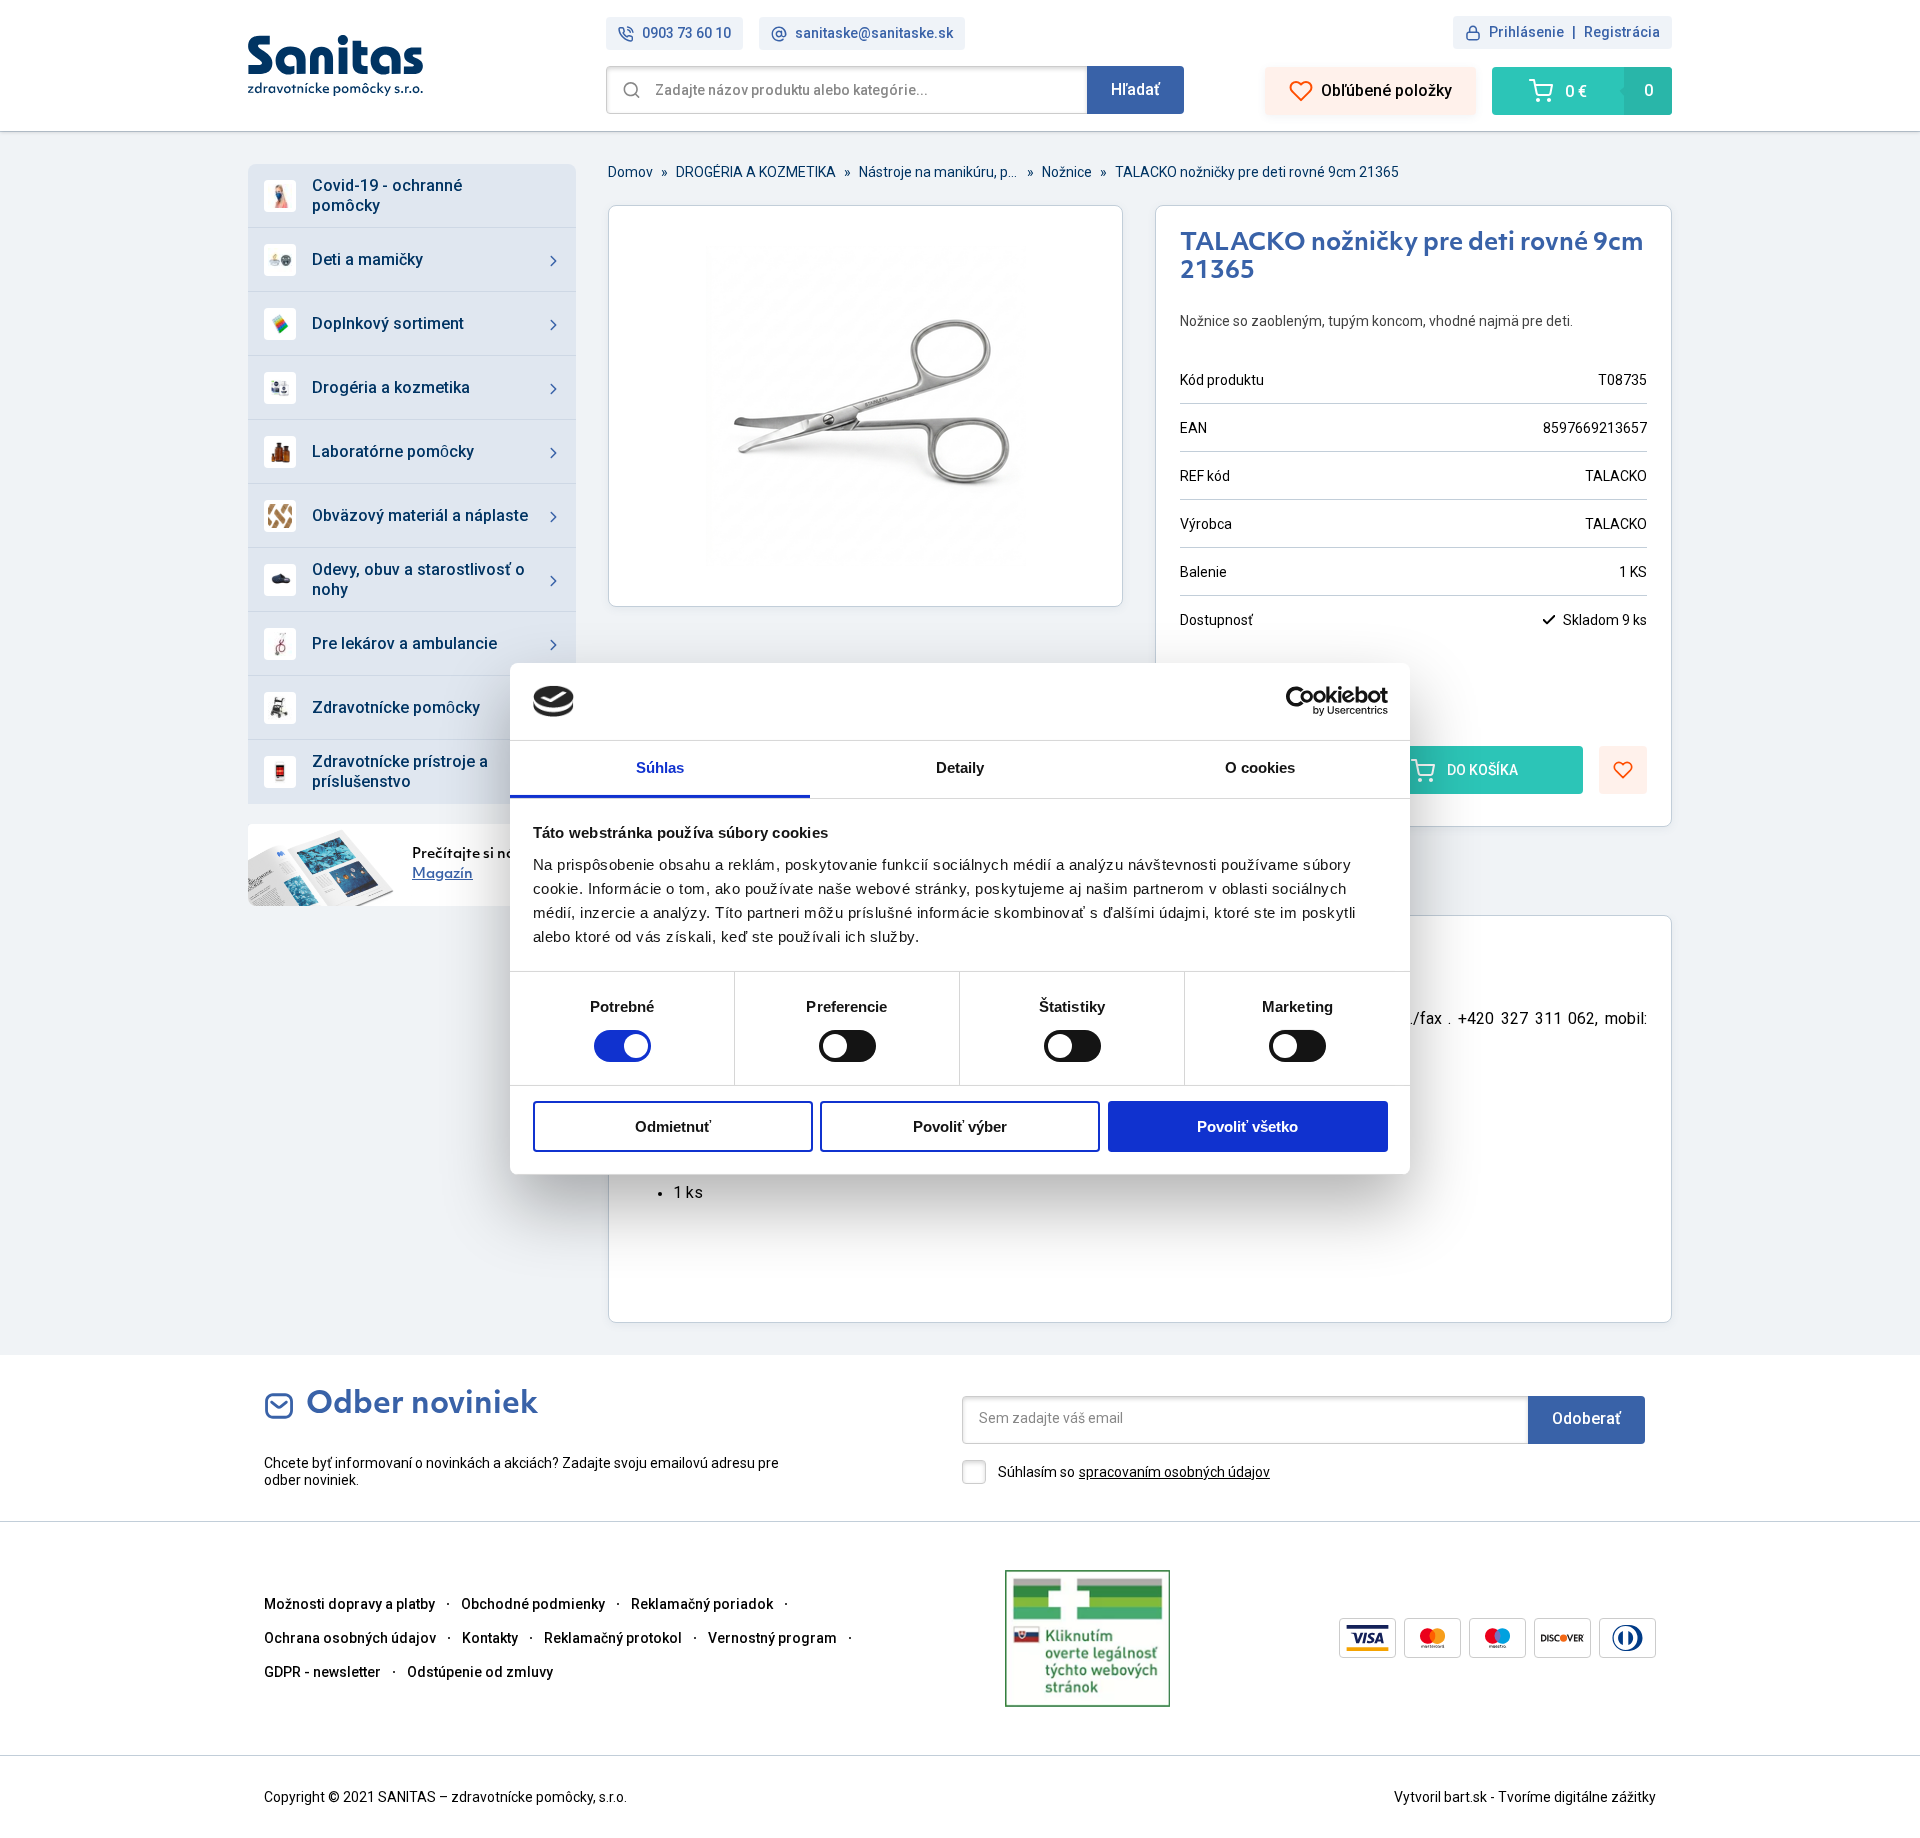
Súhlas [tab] (660, 767)
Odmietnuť (673, 1126)
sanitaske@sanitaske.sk (874, 33)
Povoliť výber (960, 1126)
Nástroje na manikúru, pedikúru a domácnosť (939, 172)
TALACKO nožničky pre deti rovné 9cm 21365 (1257, 172)
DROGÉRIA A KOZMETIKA (756, 172)
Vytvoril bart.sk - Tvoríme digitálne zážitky (1525, 1797)
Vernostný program (772, 1638)
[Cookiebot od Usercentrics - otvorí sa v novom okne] (1300, 701)
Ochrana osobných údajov (350, 1638)
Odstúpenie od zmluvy (480, 1672)
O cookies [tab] (1260, 767)
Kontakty (490, 1638)
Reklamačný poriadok (702, 1604)
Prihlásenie (1526, 32)
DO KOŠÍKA (1482, 770)
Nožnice (1067, 172)
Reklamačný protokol (613, 1638)
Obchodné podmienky (533, 1604)
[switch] (847, 1046)
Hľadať (1135, 89)
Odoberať (1586, 1418)
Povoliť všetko (1247, 1126)
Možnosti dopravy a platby (349, 1604)
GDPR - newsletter (322, 1672)
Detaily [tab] (960, 767)
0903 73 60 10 (686, 33)
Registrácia (1622, 32)
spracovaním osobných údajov (1174, 1472)
